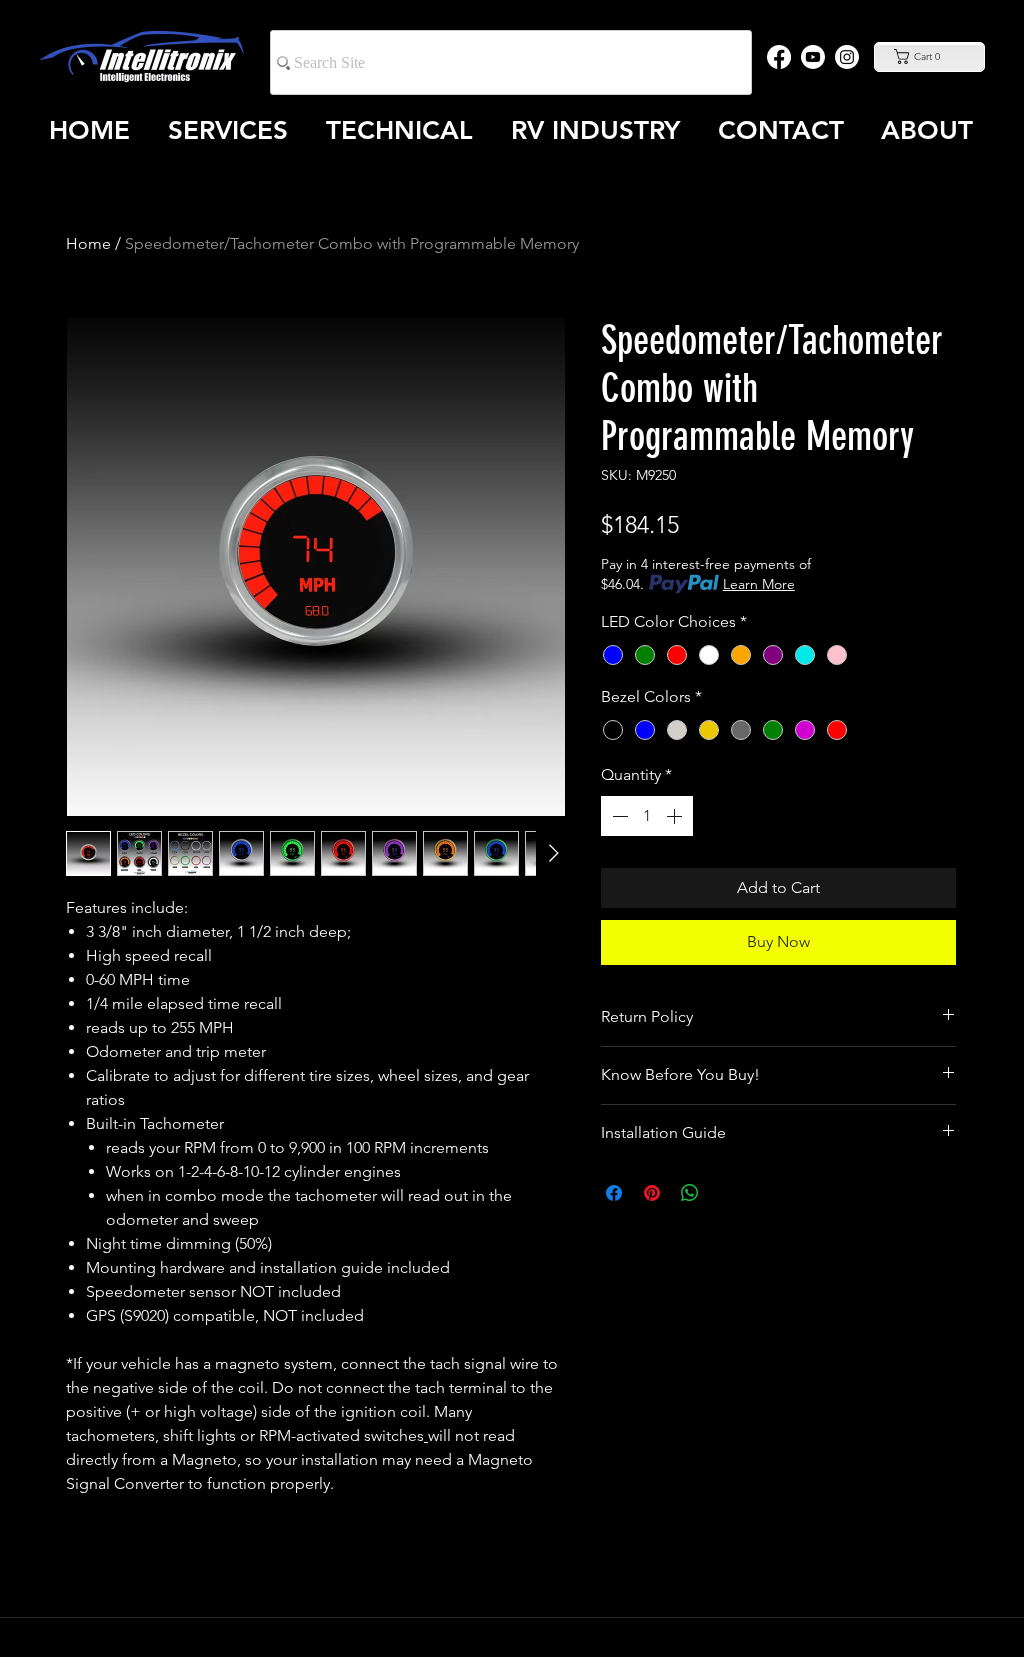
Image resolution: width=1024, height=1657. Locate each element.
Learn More (759, 584)
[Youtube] (813, 57)
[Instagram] (847, 57)
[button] (929, 56)
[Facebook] (779, 57)
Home (88, 243)
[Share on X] (728, 1193)
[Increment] (676, 816)
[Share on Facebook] (614, 1193)
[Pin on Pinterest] (652, 1193)
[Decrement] (618, 816)
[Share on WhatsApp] (690, 1193)
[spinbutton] (647, 816)
